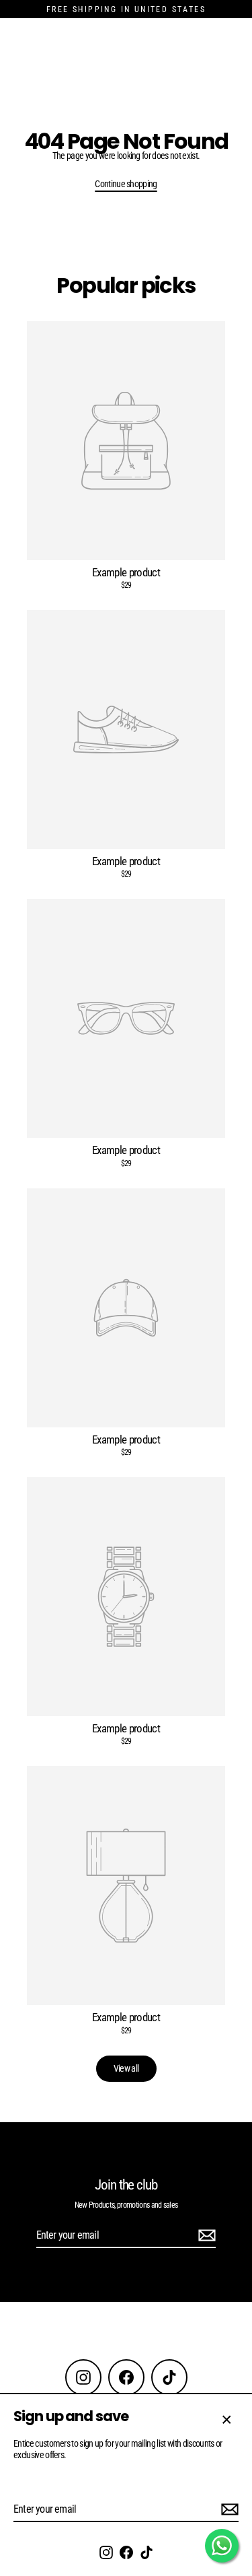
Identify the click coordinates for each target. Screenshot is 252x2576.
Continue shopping (126, 184)
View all (126, 2068)
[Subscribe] (228, 2510)
